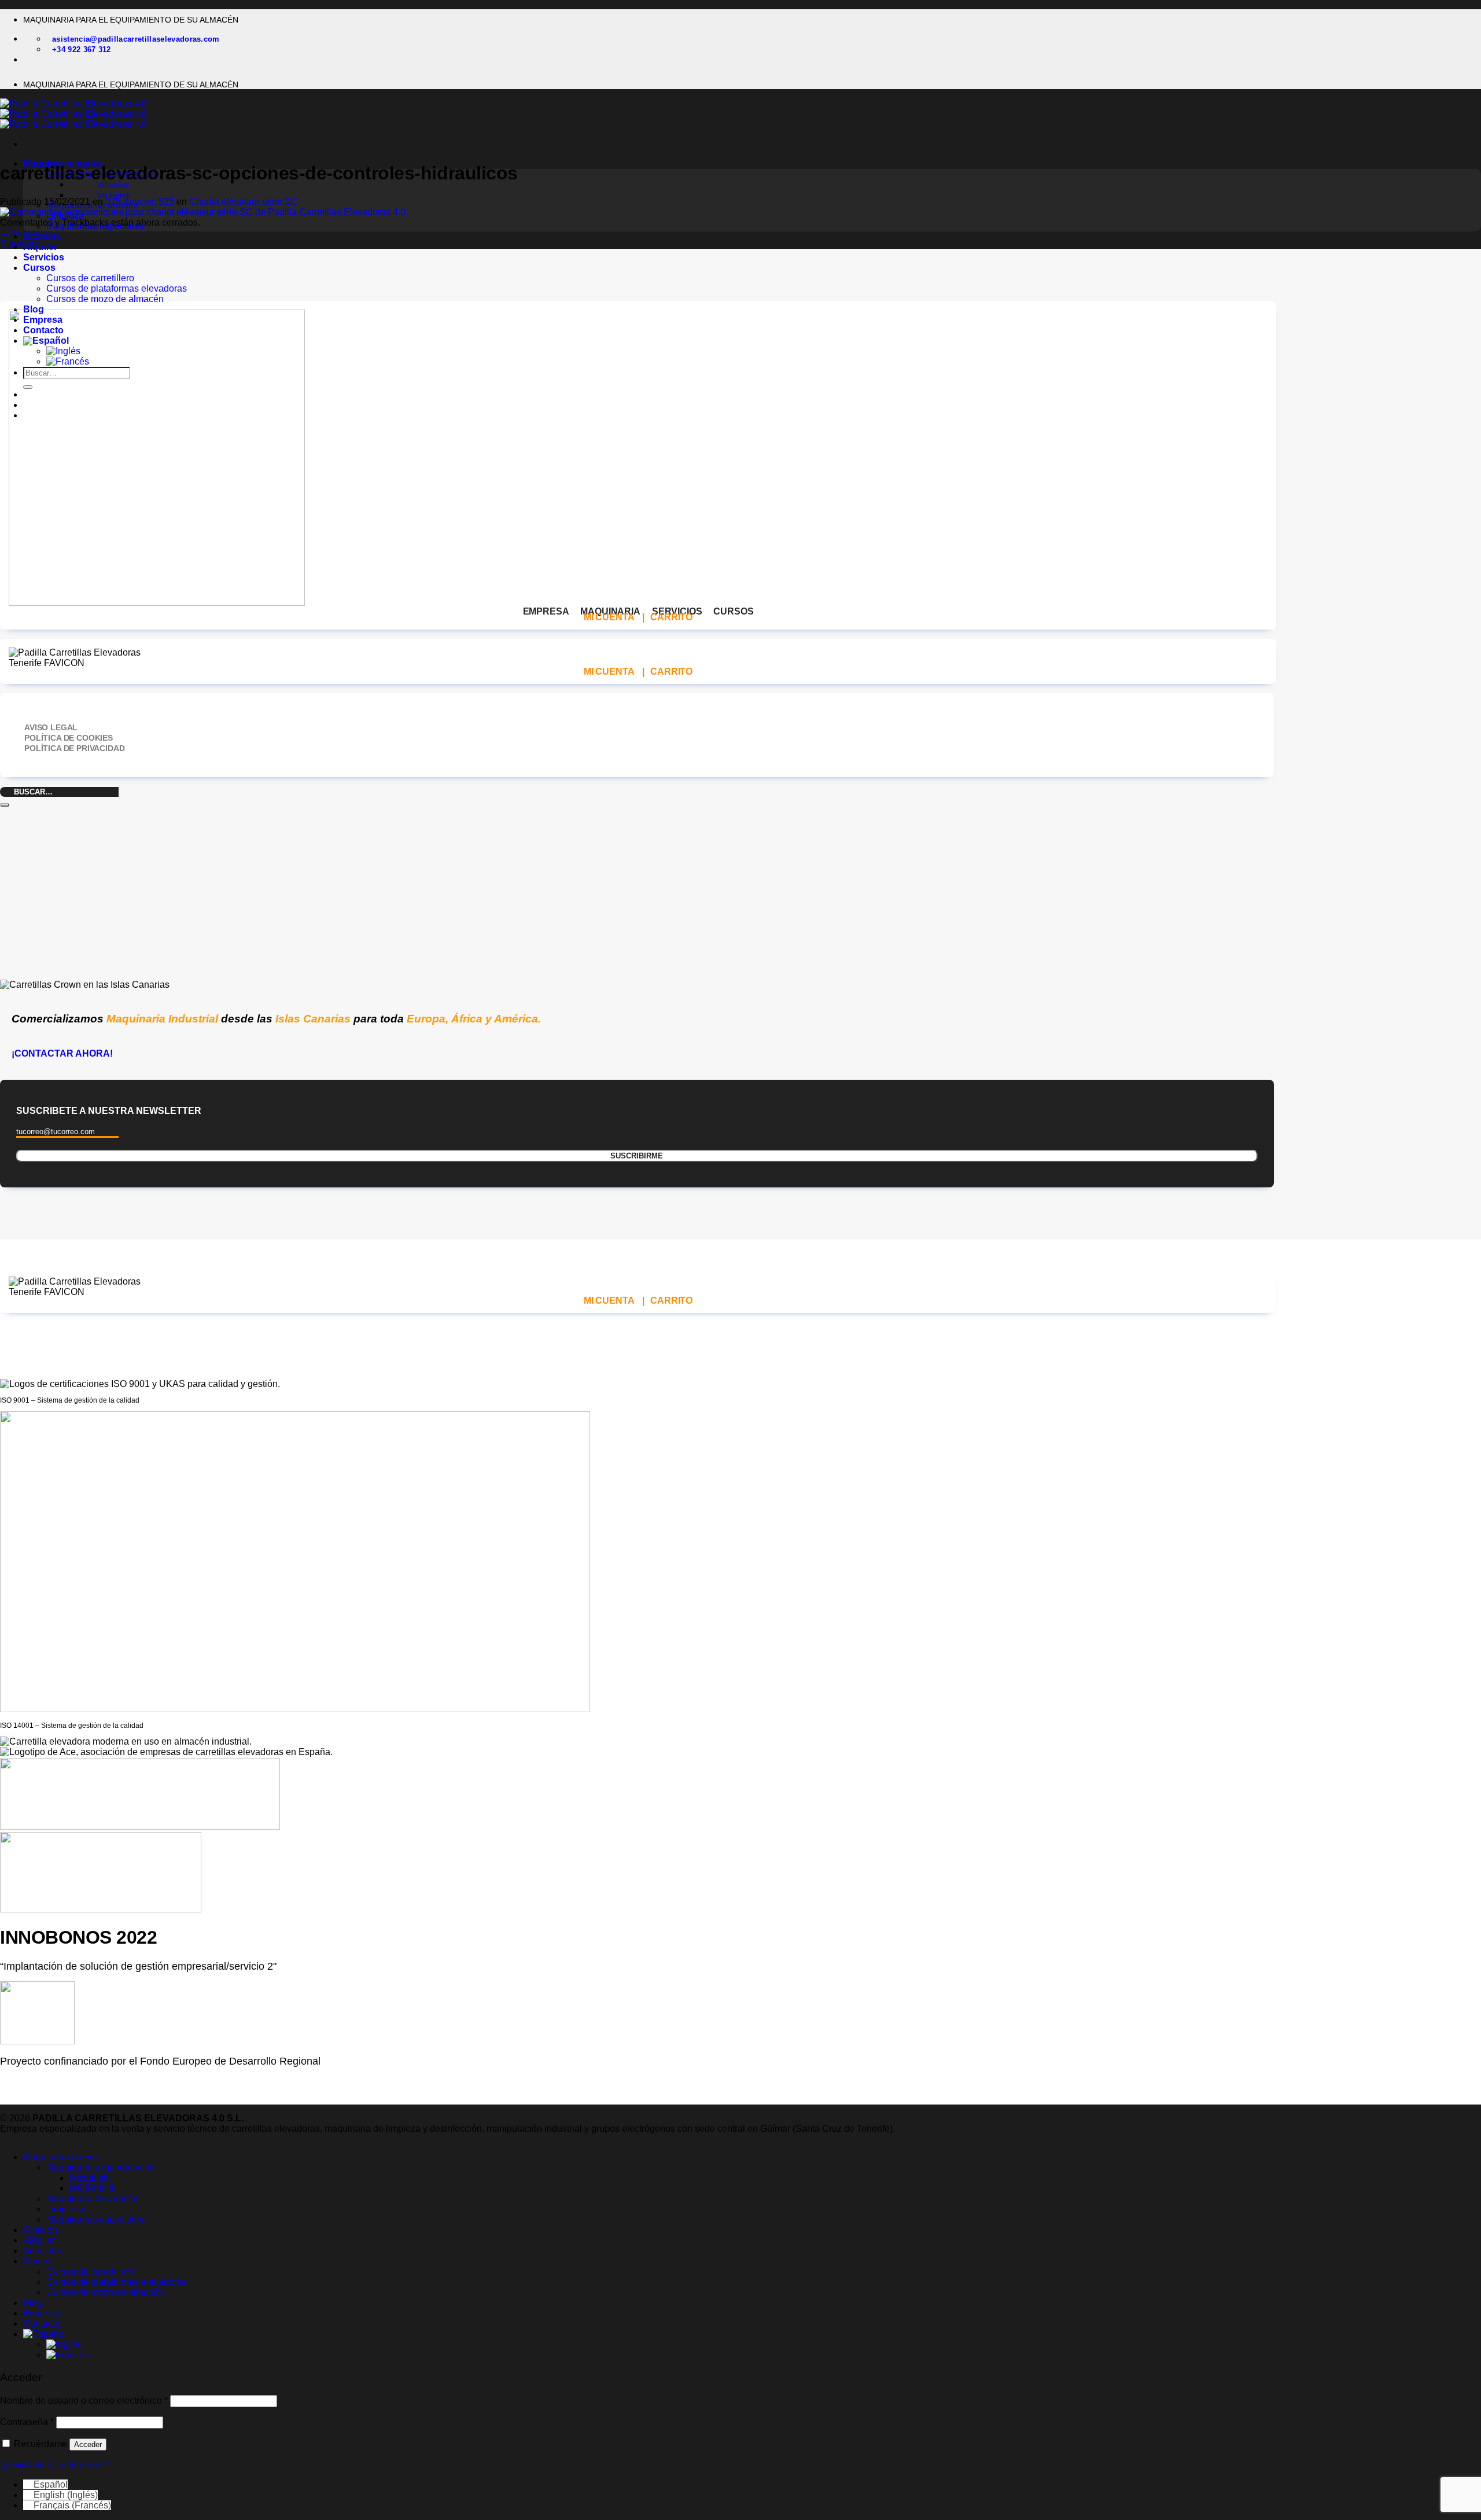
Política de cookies (69, 738)
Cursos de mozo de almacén (105, 299)
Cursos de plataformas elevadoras (117, 288)
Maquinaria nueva (60, 2157)
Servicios (44, 257)
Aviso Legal (51, 727)
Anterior (22, 233)
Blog (33, 2303)
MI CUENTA (609, 617)
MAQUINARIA (610, 611)
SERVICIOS (677, 611)
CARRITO (671, 617)
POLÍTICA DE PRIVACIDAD (74, 748)
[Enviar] (5, 805)
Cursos (39, 268)
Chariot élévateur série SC (244, 202)
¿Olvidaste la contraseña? (54, 2465)
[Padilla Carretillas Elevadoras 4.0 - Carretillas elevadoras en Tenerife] (73, 114)
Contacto (42, 2324)
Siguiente (25, 243)
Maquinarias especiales (95, 2219)
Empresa (42, 2313)
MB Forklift (114, 196)
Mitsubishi (113, 185)
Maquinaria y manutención (101, 2167)
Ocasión (40, 2230)
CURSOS (733, 611)
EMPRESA (546, 611)
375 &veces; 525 (140, 202)
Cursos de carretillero (90, 278)
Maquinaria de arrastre (93, 2199)
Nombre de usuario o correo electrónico (84, 2401)
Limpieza (65, 2209)
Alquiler (39, 2240)
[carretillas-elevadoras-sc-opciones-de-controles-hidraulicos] (204, 212)
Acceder (88, 2444)
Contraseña (27, 2422)
